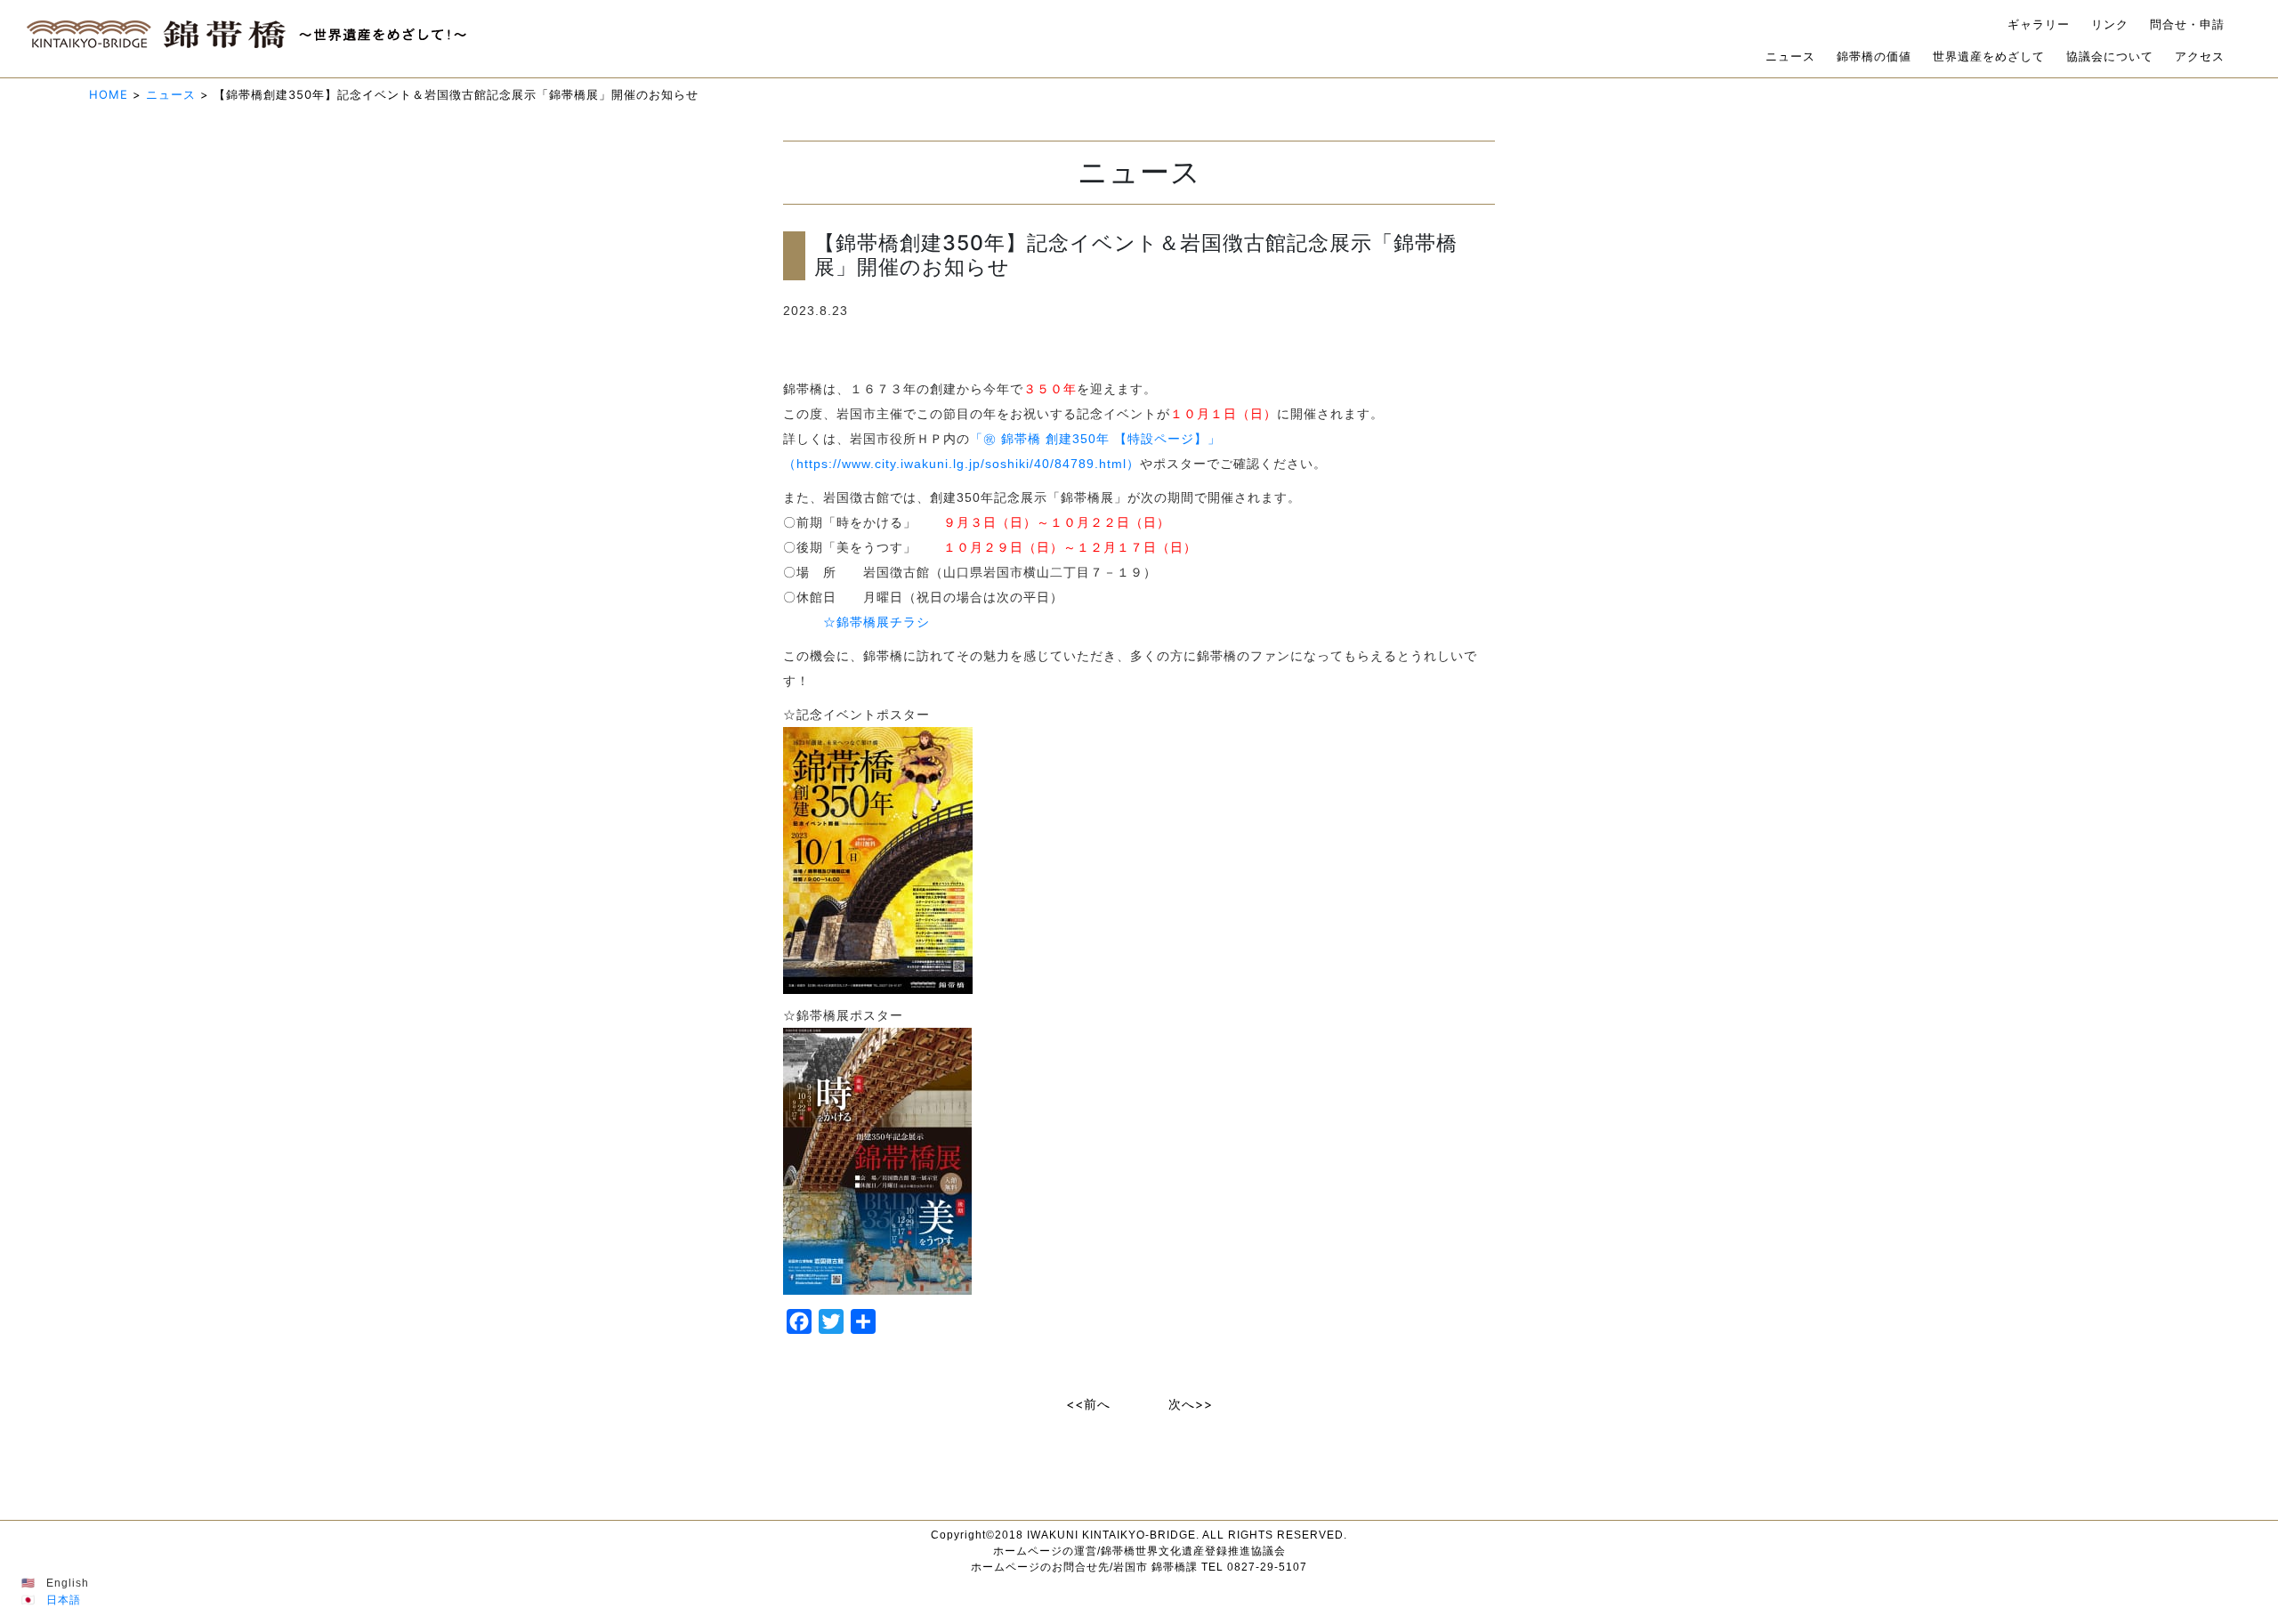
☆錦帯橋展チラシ (876, 622)
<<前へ (1088, 1404)
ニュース (1790, 57)
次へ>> (1191, 1404)
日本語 (64, 1600)
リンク (2110, 24)
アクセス (2200, 57)
